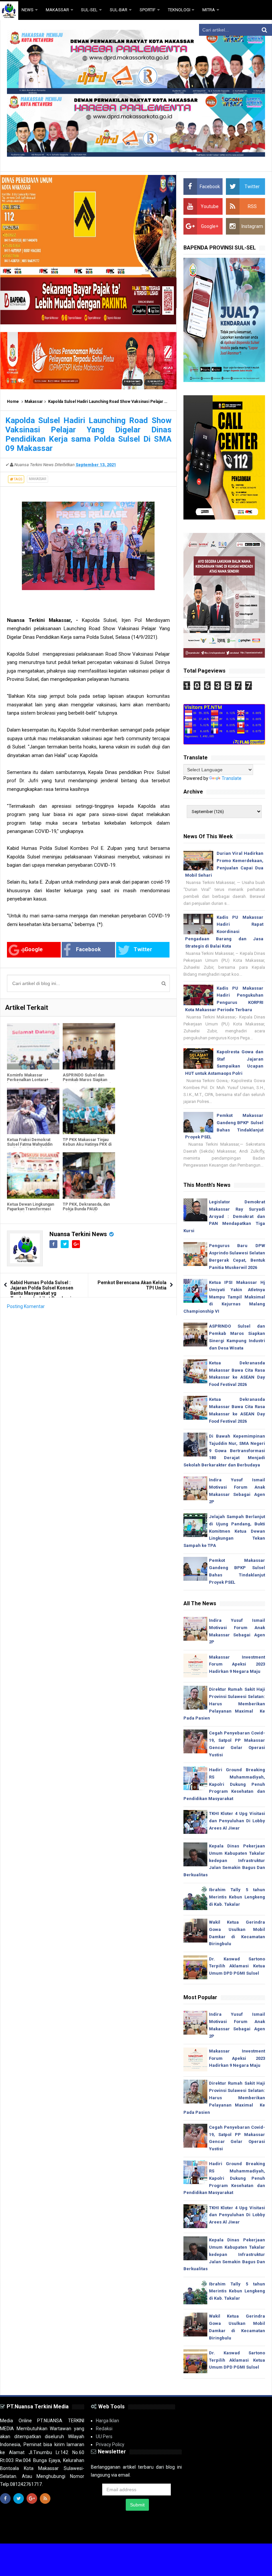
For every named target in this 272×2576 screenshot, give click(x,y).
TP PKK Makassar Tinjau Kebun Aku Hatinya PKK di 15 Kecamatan (87, 1144)
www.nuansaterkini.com (189, 2533)
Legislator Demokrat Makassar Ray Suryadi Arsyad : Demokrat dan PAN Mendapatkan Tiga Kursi (224, 1216)
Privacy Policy (110, 2444)
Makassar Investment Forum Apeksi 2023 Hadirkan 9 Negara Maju (237, 1664)
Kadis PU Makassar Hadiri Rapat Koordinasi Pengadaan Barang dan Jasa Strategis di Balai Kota (224, 932)
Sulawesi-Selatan (112, 2533)
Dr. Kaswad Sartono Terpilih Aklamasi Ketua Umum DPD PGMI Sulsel (237, 1966)
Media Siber (253, 2533)
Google (34, 949)
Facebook (88, 949)
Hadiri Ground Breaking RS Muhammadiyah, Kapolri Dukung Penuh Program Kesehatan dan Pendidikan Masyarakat (224, 1784)
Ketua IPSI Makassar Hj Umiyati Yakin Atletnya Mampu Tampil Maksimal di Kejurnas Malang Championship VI (224, 1297)
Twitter (143, 949)
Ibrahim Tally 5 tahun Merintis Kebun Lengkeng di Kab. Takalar (237, 1897)
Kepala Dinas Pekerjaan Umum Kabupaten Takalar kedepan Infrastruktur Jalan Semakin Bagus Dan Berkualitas (224, 1860)
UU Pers (104, 2437)
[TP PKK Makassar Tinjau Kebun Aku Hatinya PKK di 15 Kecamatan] (89, 1111)
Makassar (34, 402)
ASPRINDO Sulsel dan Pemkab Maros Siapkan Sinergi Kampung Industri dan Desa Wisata (87, 1082)
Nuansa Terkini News (78, 1234)
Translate (232, 778)
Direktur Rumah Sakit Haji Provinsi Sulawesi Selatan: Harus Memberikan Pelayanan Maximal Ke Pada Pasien (224, 1704)
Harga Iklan (107, 2421)
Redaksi (104, 2429)
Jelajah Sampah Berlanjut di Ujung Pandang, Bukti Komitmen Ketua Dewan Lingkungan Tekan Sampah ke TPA (224, 1531)
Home (13, 402)
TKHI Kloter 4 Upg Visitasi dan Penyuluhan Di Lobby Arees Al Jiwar (237, 1821)
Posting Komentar (26, 1306)
